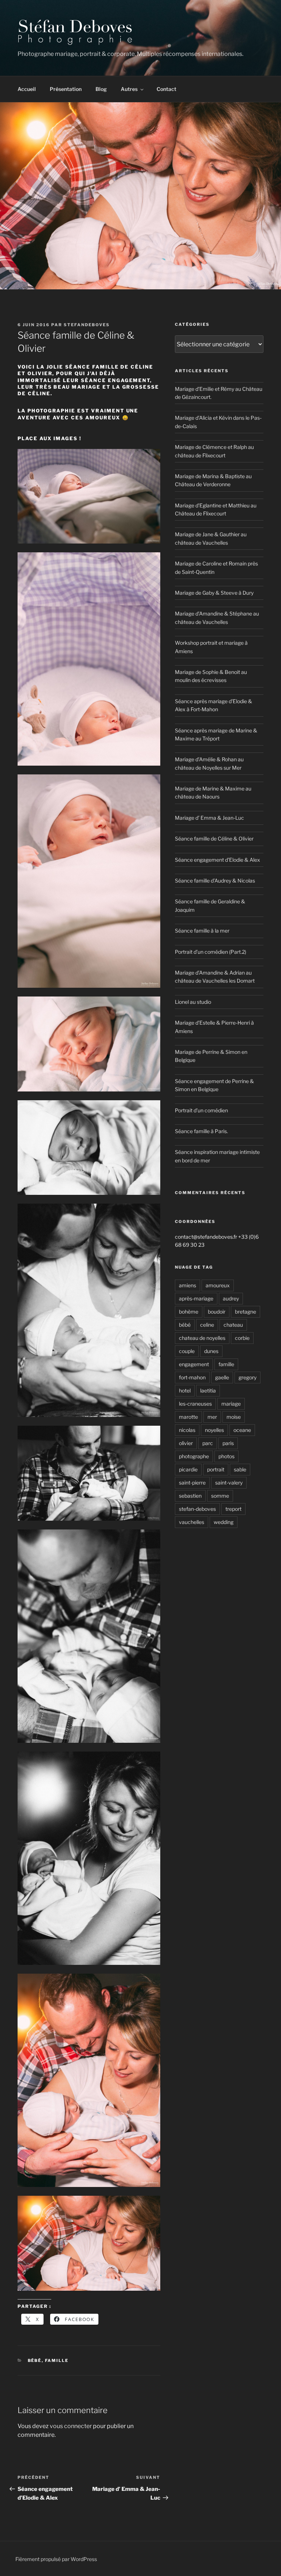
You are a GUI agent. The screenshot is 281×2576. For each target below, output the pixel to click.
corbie (242, 1338)
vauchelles (192, 1522)
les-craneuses (195, 1404)
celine (207, 1325)
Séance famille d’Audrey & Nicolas (215, 881)
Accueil (27, 89)
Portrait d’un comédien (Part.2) (211, 952)
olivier (186, 1443)
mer (212, 1417)
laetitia (208, 1390)
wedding (224, 1522)
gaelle (222, 1377)
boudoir (217, 1312)
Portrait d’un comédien (201, 1110)
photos (226, 1456)
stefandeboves (87, 325)
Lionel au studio (193, 1002)
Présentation (66, 89)
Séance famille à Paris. (201, 1131)
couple (187, 1351)
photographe (194, 1456)
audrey (231, 1298)
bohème (189, 1312)
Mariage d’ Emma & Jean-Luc (209, 818)
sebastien (190, 1496)
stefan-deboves (197, 1509)
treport (233, 1509)
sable (240, 1469)
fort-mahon (192, 1377)
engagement (194, 1364)
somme (220, 1496)
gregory (248, 1377)
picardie (188, 1469)
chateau (233, 1325)
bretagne (246, 1312)
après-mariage (196, 1298)
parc (208, 1443)
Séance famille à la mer (202, 931)
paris (228, 1443)
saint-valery (229, 1483)
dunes (211, 1351)
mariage (231, 1404)
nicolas (187, 1430)
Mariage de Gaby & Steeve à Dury (214, 593)
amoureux (218, 1285)
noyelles (214, 1430)
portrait (216, 1469)
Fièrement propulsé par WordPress (56, 2559)
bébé (185, 1325)
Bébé (35, 2360)
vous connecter (71, 2426)
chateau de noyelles (202, 1338)
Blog (101, 89)
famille (226, 1364)
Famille (57, 2360)
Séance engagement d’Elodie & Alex (218, 860)
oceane (242, 1430)
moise (234, 1417)
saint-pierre (192, 1483)
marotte (188, 1417)
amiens (188, 1285)
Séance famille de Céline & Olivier (214, 839)
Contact (166, 89)
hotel (185, 1390)
